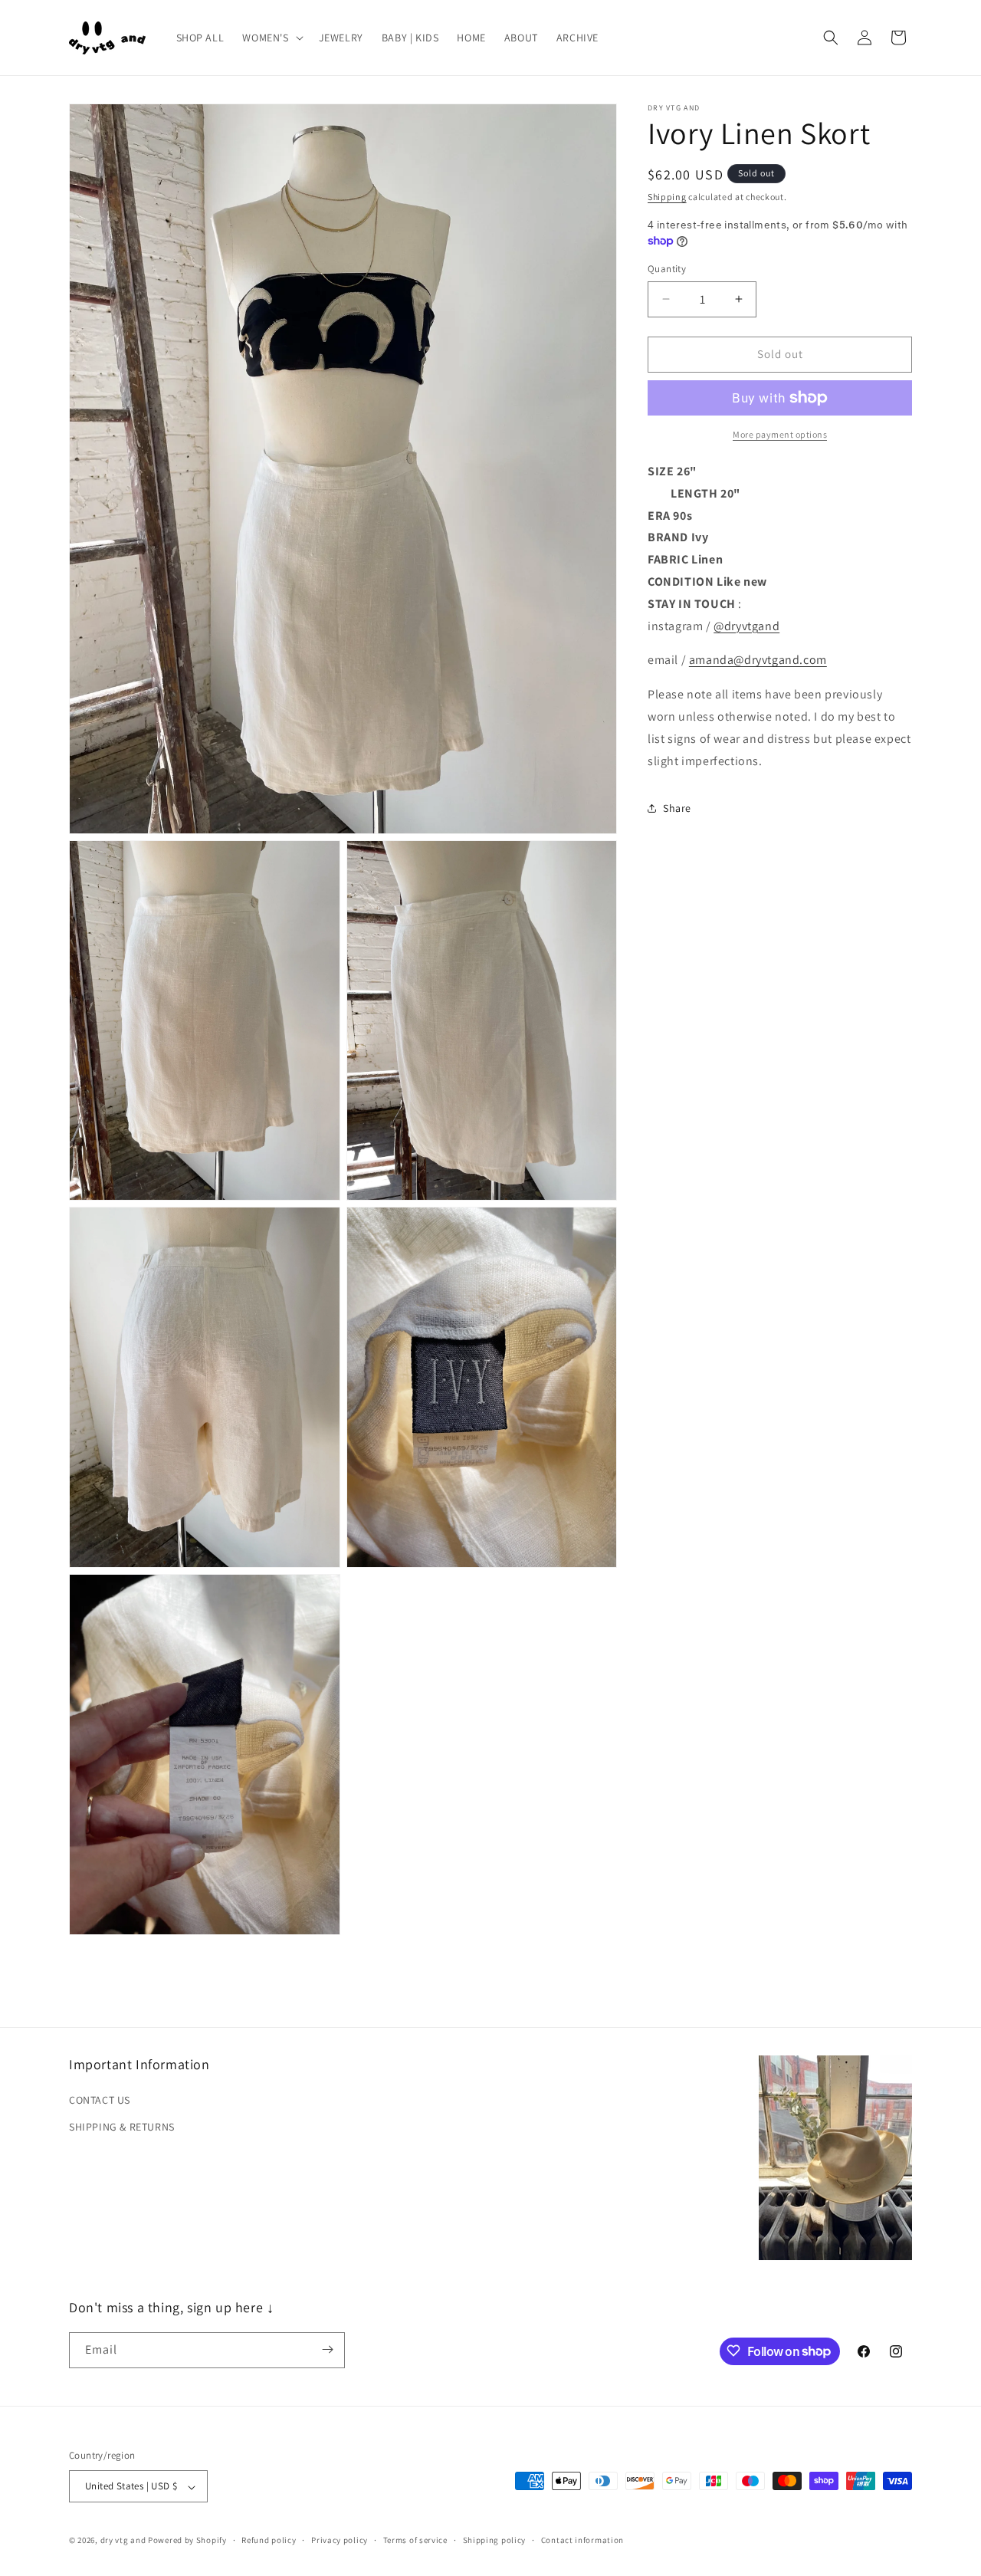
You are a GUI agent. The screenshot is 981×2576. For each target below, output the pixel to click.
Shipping (667, 197)
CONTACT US (100, 2099)
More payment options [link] (780, 434)
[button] (271, 38)
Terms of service (415, 2540)
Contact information (582, 2540)
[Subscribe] (327, 2349)
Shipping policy (495, 2540)
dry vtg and (123, 2541)
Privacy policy (340, 2540)
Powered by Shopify (187, 2541)
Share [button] (677, 807)
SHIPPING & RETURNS (122, 2126)
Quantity (667, 269)
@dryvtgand (746, 625)
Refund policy (269, 2540)
